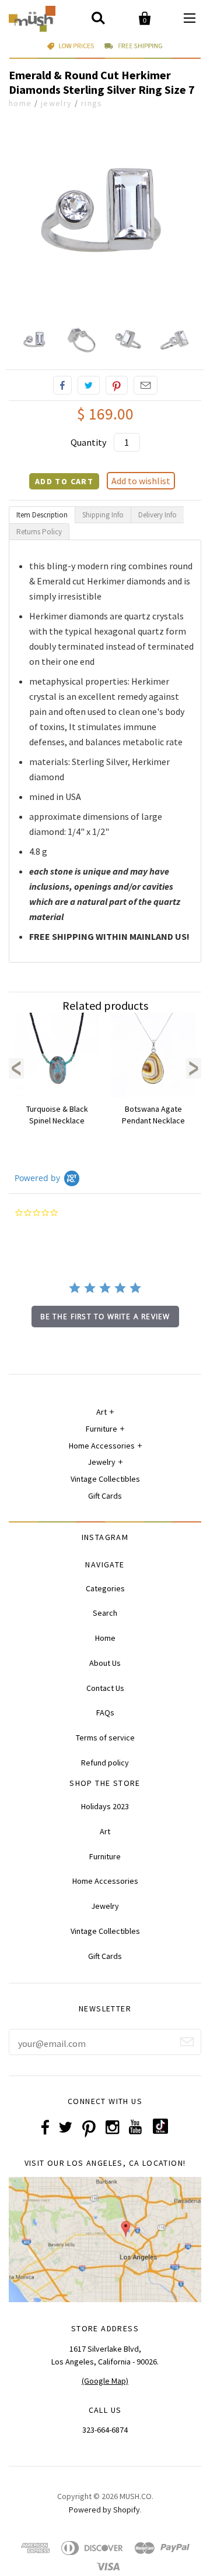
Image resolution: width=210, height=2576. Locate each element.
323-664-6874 (105, 2430)
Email (146, 385)
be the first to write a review (105, 1317)
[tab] (42, 515)
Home (20, 103)
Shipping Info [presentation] (103, 515)
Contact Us (105, 1688)
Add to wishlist (141, 481)
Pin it (117, 385)
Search (105, 1613)
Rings (92, 103)
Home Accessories (102, 1446)
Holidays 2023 (105, 1806)
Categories (105, 1588)
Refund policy (105, 1763)
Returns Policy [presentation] (39, 532)
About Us (105, 1663)
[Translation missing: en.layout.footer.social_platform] (160, 2131)
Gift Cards (105, 1496)
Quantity (88, 442)
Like (62, 385)
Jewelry (57, 103)
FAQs (105, 1712)
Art (101, 1412)
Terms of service (105, 1738)
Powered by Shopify (104, 2510)
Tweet (89, 385)
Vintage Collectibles (105, 1479)
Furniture (101, 1429)
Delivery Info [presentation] (157, 515)
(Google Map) (105, 2381)
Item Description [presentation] (42, 515)
